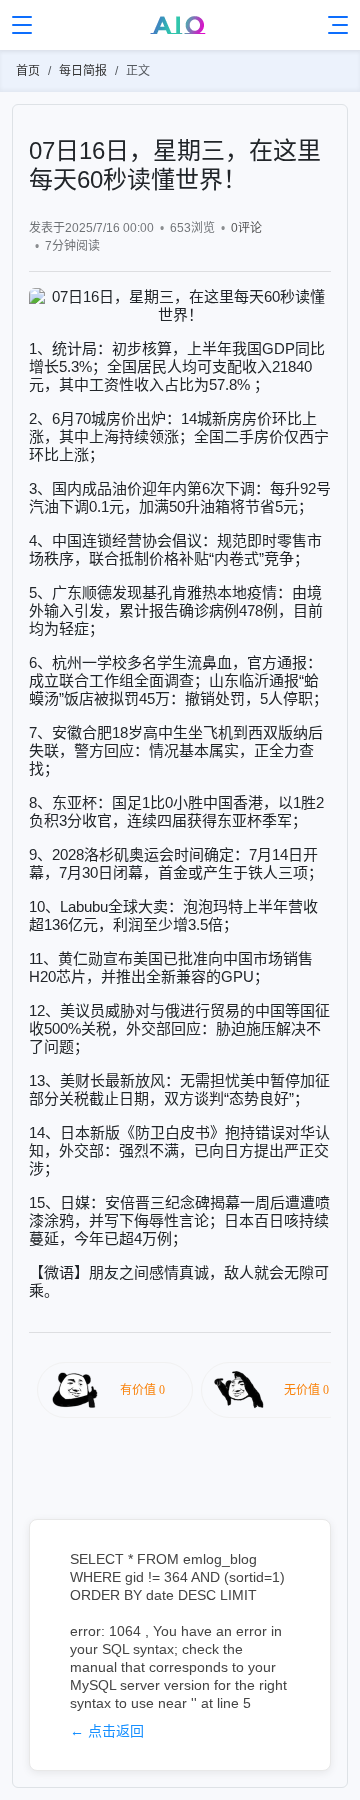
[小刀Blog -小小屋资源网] (180, 25)
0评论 (246, 228)
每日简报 (83, 71)
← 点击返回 (107, 1731)
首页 (28, 71)
